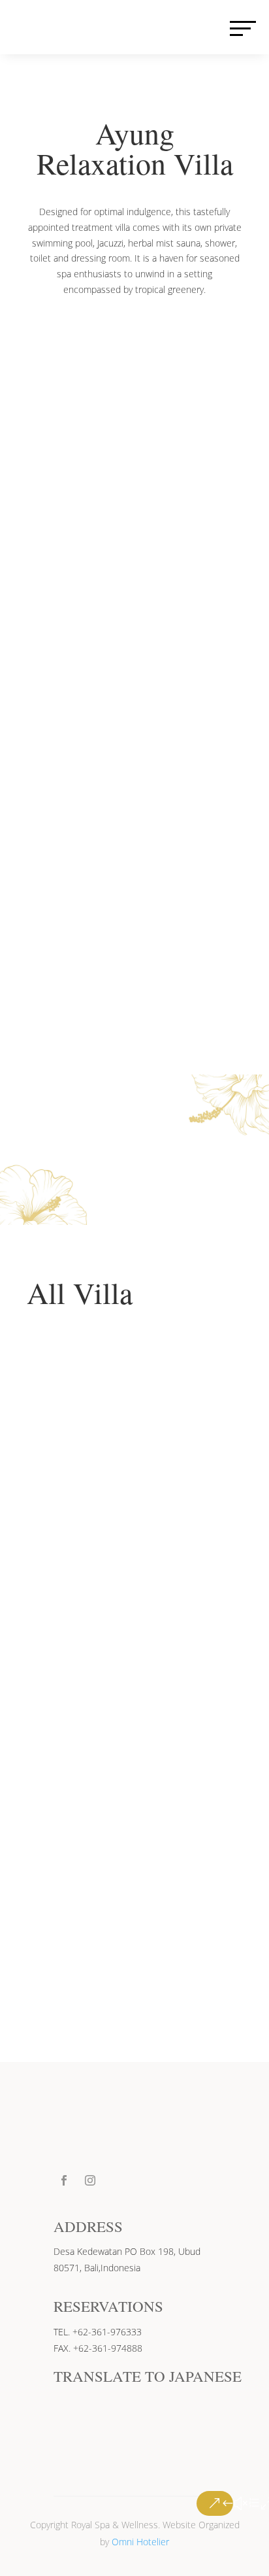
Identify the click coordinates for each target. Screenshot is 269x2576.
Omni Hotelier (140, 2542)
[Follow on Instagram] (90, 2180)
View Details (95, 1521)
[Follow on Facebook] (64, 2180)
